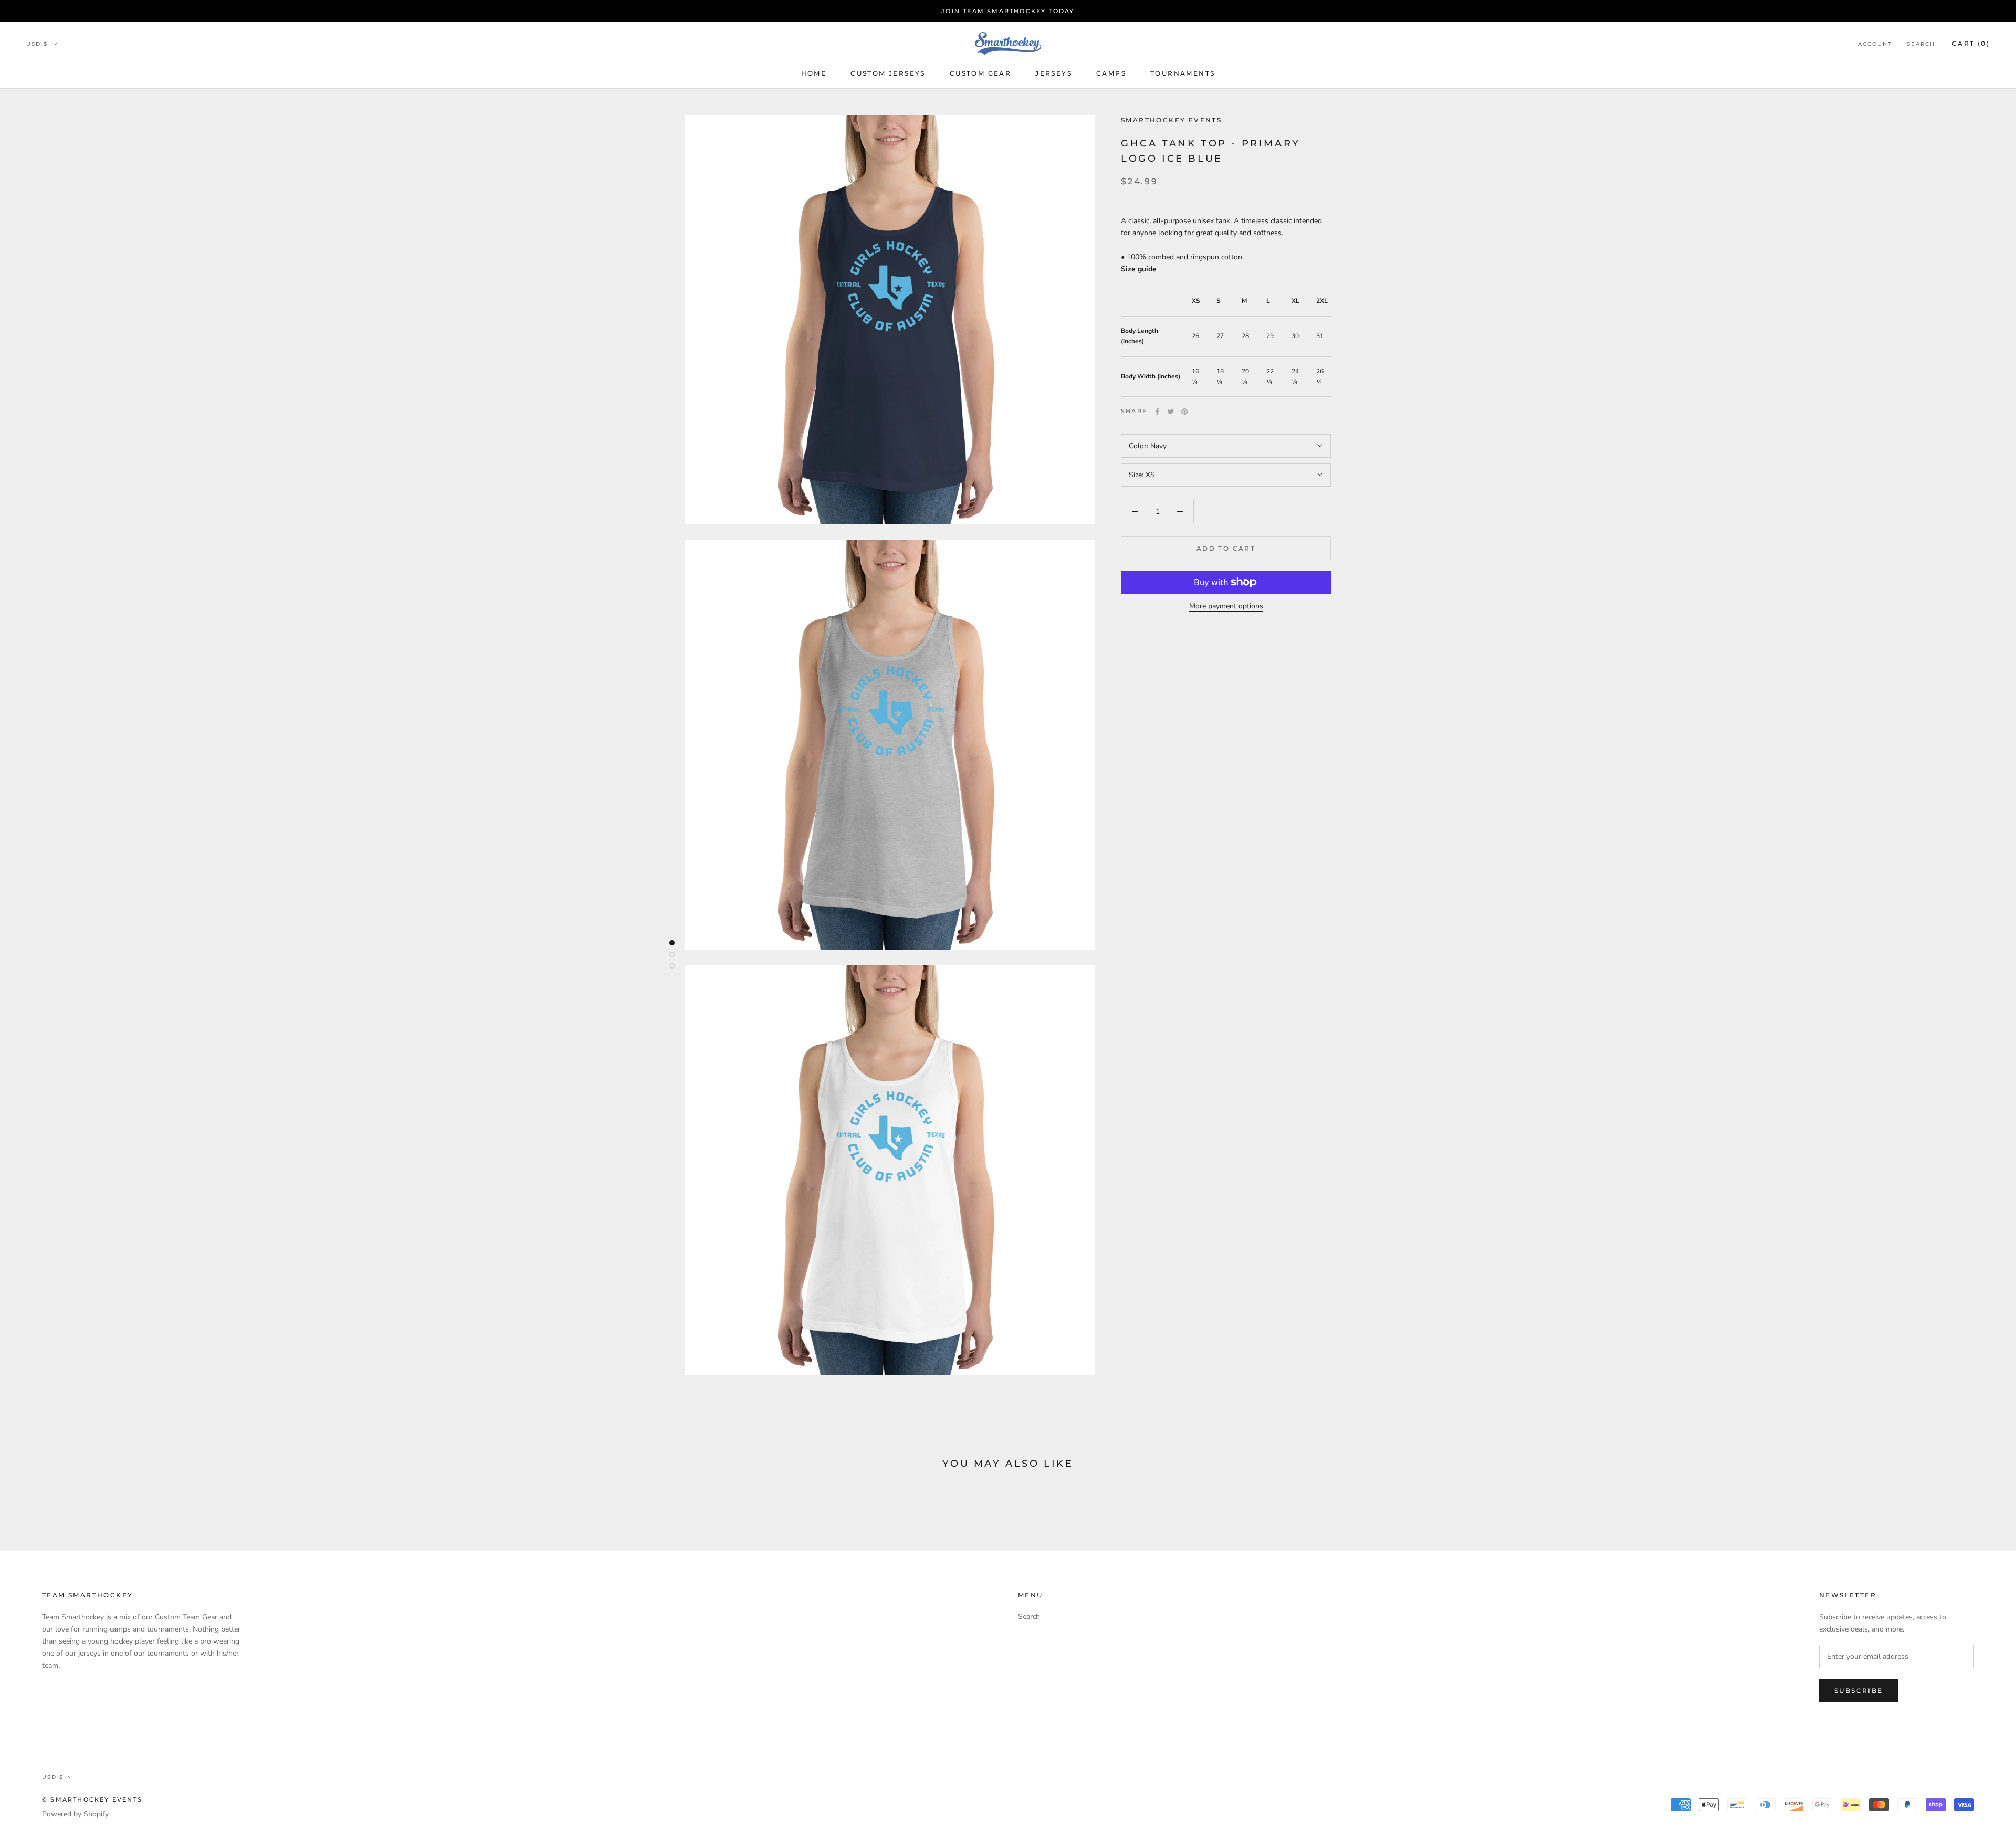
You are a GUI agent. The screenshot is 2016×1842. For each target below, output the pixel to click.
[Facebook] (1157, 412)
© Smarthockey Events (92, 1799)
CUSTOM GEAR (980, 73)
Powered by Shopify (75, 1814)
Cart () (1971, 43)
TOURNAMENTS (1183, 73)
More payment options (1226, 606)
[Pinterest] (1184, 412)
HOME (814, 73)
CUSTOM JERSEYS (888, 73)
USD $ (37, 44)
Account (1875, 44)
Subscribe (1859, 1691)
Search (1921, 44)
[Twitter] (1171, 412)
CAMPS (1111, 73)
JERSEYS (1054, 73)
